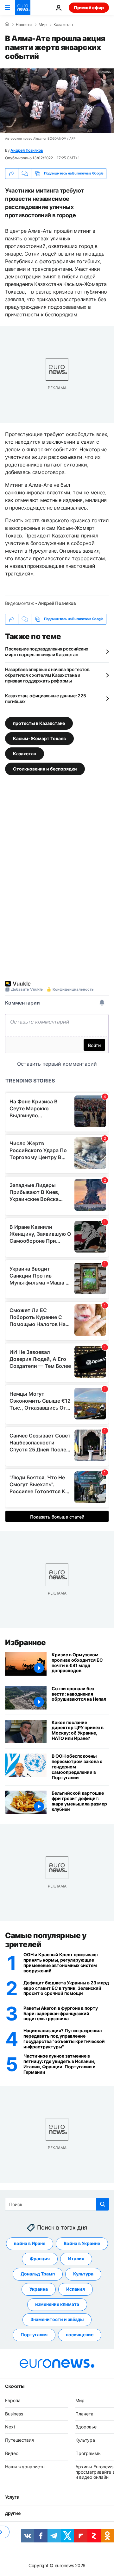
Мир (43, 25)
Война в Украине (82, 2243)
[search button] (103, 2204)
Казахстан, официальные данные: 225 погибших (45, 698)
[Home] (7, 24)
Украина (39, 2289)
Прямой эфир (89, 7)
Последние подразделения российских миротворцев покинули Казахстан (47, 652)
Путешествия (19, 2440)
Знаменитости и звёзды (57, 2319)
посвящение (80, 2335)
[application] (57, 101)
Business (14, 2413)
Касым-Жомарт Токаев (39, 738)
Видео (12, 2453)
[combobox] (57, 2204)
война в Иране (30, 2243)
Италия (76, 2259)
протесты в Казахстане (39, 723)
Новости (24, 25)
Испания (76, 2289)
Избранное (25, 1643)
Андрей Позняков (27, 150)
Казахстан (63, 25)
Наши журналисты (25, 2466)
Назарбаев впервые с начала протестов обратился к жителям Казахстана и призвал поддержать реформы (47, 675)
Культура (83, 2274)
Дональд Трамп (38, 2274)
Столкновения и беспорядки (45, 768)
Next (10, 2427)
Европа (13, 2400)
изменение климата (57, 2304)
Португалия (34, 2335)
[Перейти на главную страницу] (23, 8)
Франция (40, 2259)
